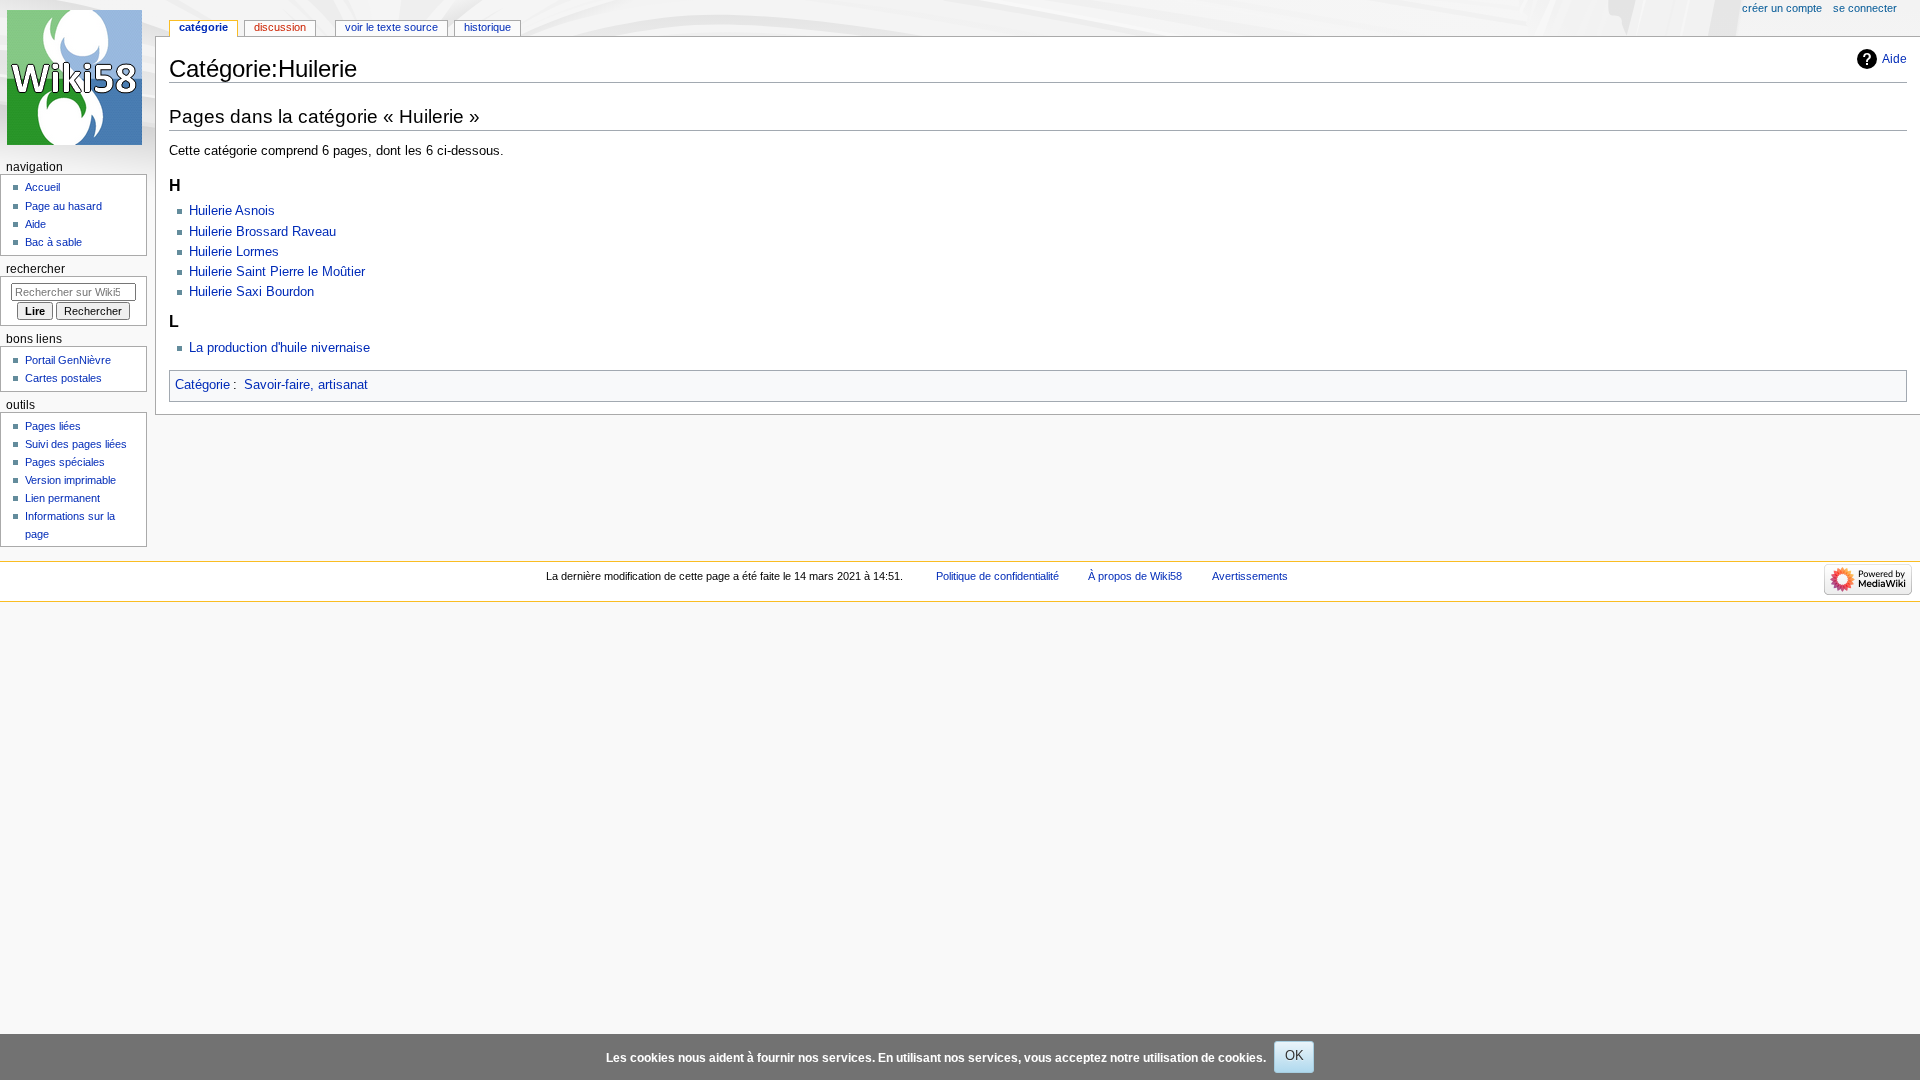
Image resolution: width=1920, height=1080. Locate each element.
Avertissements (1250, 576)
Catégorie (202, 385)
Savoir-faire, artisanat (306, 385)
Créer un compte (1782, 8)
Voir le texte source (391, 27)
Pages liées (53, 426)
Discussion (280, 27)
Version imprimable (70, 480)
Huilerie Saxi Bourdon (251, 292)
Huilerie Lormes (234, 252)
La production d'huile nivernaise (279, 348)
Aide (1894, 59)
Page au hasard (63, 206)
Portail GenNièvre (68, 360)
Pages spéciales (65, 462)
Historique (487, 27)
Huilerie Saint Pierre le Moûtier (277, 272)
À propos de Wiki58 (1135, 576)
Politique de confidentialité (997, 576)
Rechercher (35, 269)
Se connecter (1865, 8)
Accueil (42, 187)
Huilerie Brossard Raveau (262, 232)
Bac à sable (53, 242)
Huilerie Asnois (232, 211)
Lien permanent (62, 498)
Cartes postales (63, 378)
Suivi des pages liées (76, 444)
